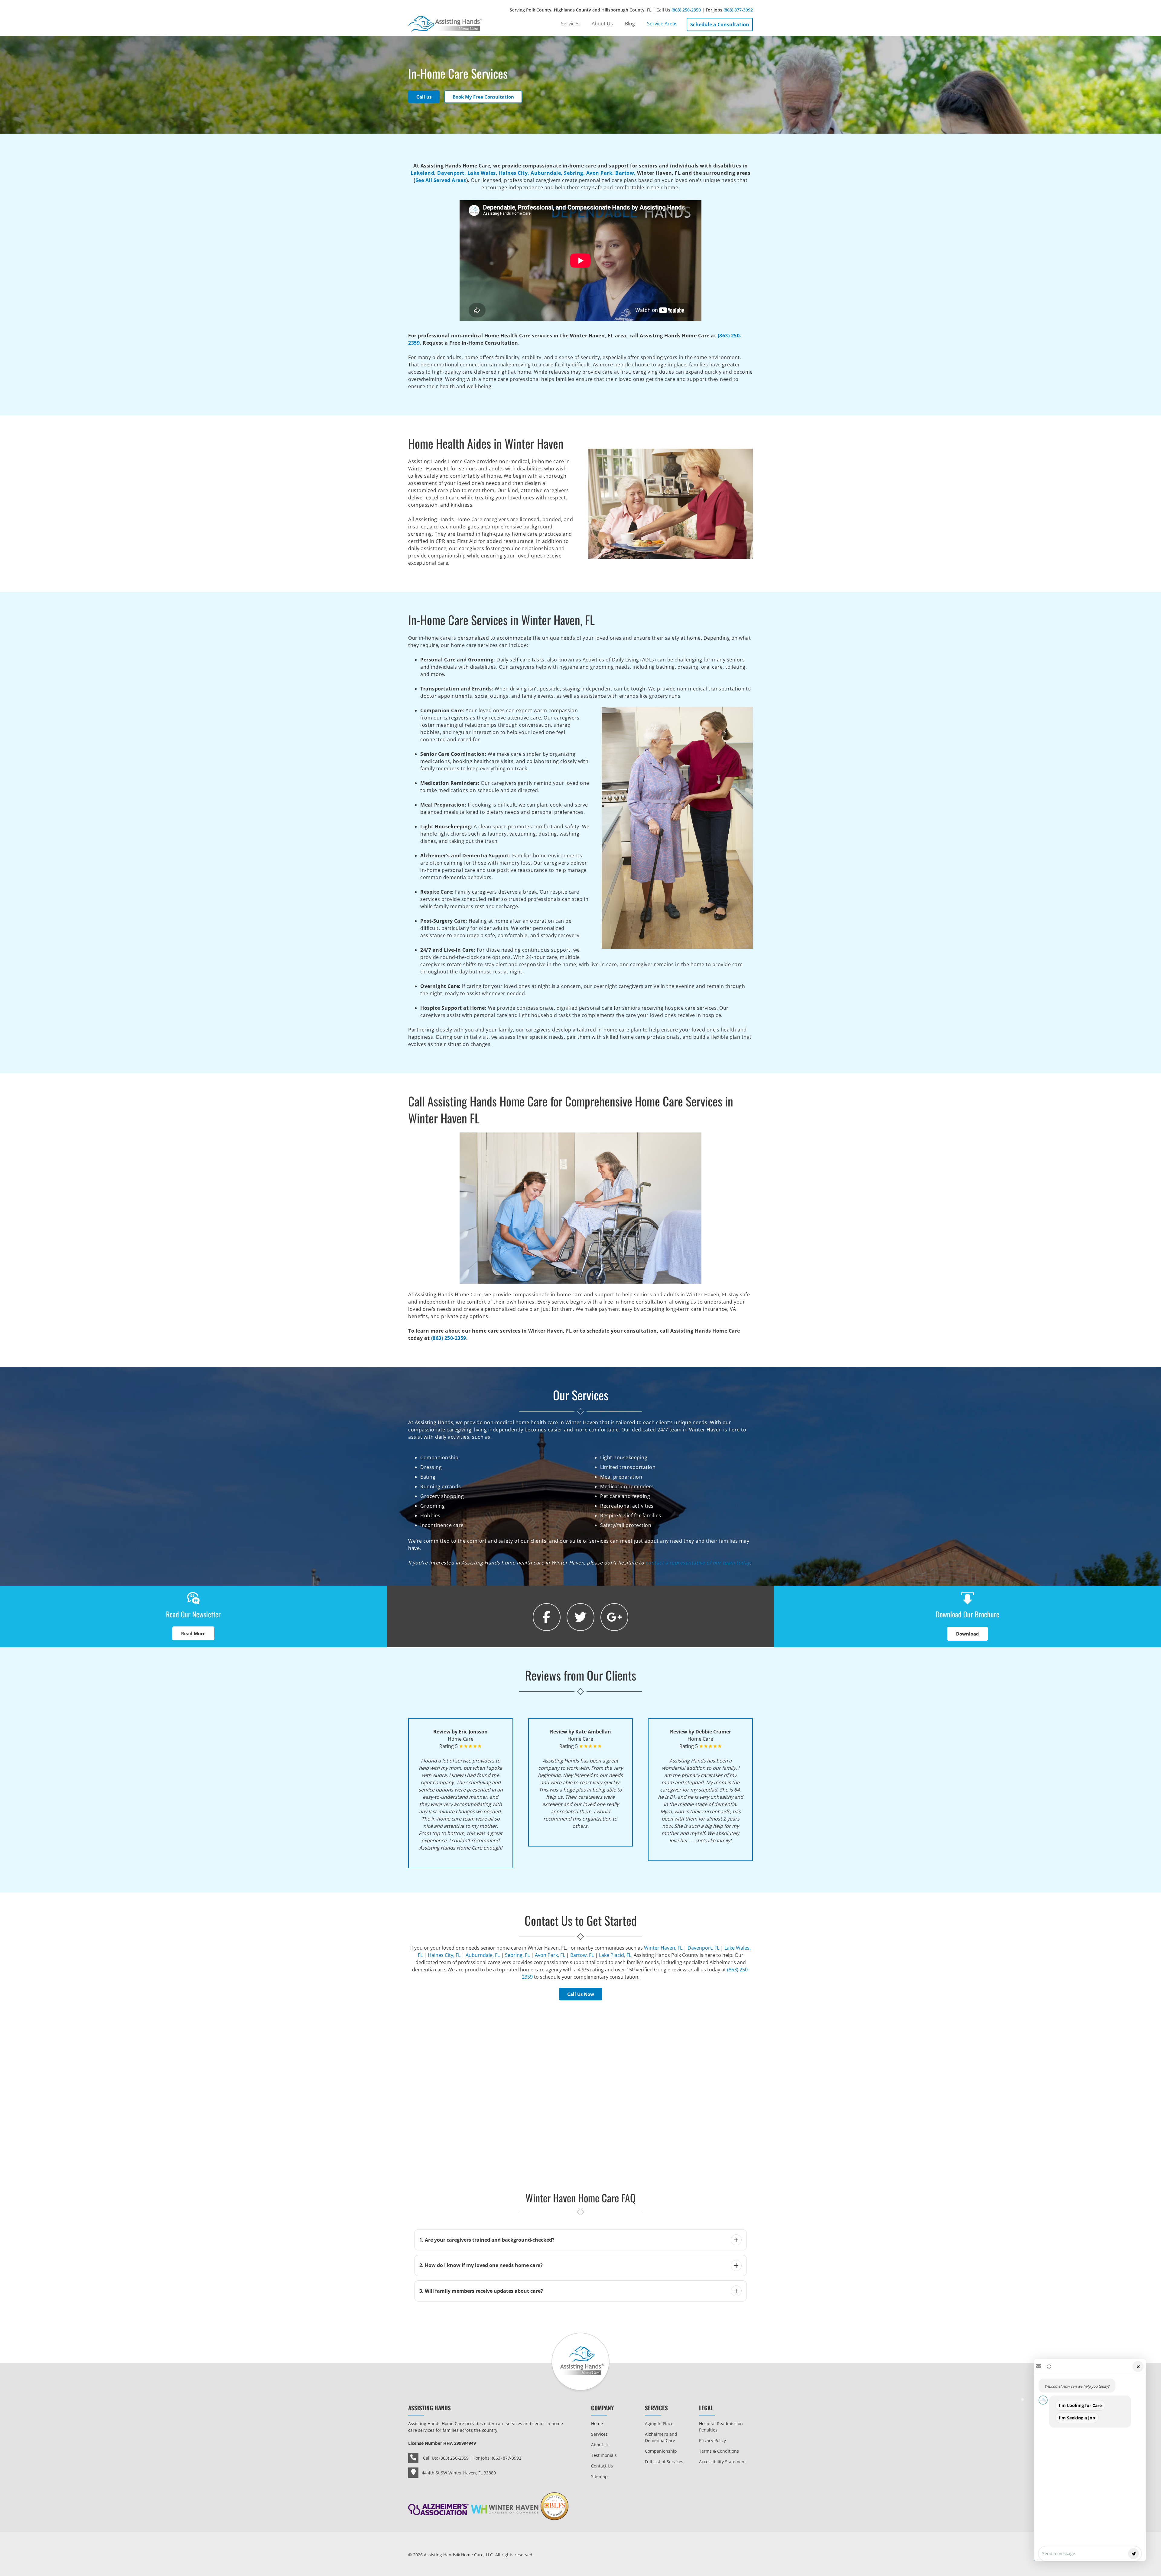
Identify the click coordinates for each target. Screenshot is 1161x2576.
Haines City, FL (444, 1955)
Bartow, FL (582, 1955)
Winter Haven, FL (663, 1948)
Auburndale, (547, 173)
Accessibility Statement (722, 2462)
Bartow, (626, 173)
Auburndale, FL (483, 1955)
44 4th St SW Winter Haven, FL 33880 (459, 2473)
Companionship (661, 2451)
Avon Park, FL (550, 1955)
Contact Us (602, 2466)
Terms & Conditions (719, 2451)
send (1133, 2554)
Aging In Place (659, 2423)
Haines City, (514, 173)
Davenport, (452, 173)
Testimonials (604, 2455)
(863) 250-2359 (686, 10)
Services (599, 2434)
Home (597, 2423)
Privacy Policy (712, 2440)
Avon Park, (600, 173)
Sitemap (599, 2476)
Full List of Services (664, 2462)
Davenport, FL (703, 1948)
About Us (600, 2445)
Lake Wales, (483, 173)
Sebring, (574, 173)
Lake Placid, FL (615, 1955)
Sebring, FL (517, 1955)
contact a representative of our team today (698, 1563)
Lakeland (422, 173)
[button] (1090, 2460)
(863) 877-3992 (738, 10)
